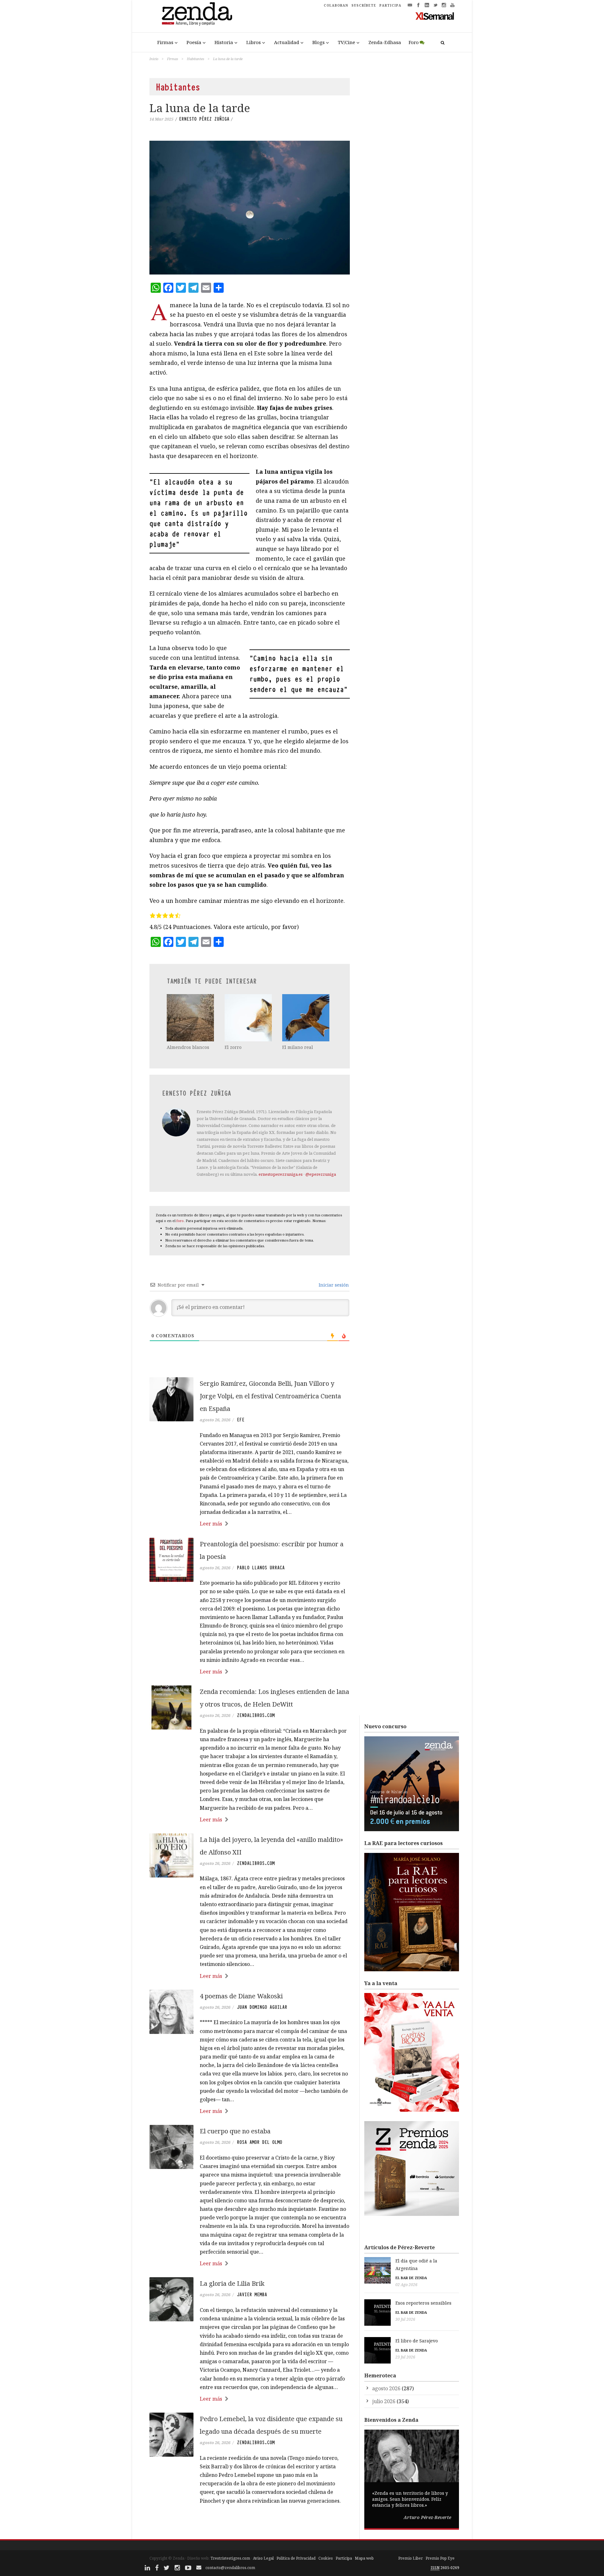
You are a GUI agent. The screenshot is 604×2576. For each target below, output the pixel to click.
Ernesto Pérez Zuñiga (204, 119)
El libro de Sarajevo (417, 2341)
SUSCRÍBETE (364, 5)
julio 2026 (384, 2401)
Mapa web (364, 2558)
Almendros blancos (188, 1047)
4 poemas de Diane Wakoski (241, 1996)
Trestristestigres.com (230, 2558)
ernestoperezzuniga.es (281, 1174)
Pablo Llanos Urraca (261, 1568)
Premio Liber (411, 2558)
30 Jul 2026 (405, 2319)
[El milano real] (306, 1018)
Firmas (165, 42)
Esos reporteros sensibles (423, 2303)
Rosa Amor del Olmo (260, 2142)
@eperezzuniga (321, 1174)
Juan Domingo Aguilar (262, 2007)
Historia (224, 42)
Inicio (154, 59)
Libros (254, 42)
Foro (414, 42)
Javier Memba (252, 2295)
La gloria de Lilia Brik (232, 2283)
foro (180, 1221)
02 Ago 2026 (406, 2285)
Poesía (194, 42)
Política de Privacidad (296, 2558)
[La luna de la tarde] (250, 207)
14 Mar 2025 (161, 119)
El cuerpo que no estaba (235, 2131)
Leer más (211, 1524)
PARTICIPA (390, 5)
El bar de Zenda (411, 2278)
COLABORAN (336, 5)
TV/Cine (347, 42)
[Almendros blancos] (191, 1018)
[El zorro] (249, 1018)
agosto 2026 (386, 2388)
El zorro (233, 1047)
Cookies (326, 2558)
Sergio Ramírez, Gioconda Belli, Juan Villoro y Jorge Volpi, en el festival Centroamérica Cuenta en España (270, 1396)
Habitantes (196, 59)
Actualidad (287, 42)
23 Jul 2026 (405, 2357)
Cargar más (250, 2525)
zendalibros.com (256, 1715)
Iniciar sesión (333, 1285)
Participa (344, 2558)
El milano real (298, 1047)
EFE (241, 1420)
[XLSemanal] (435, 16)
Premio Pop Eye (440, 2558)
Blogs (319, 42)
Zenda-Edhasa (385, 42)
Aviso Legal (263, 2558)
